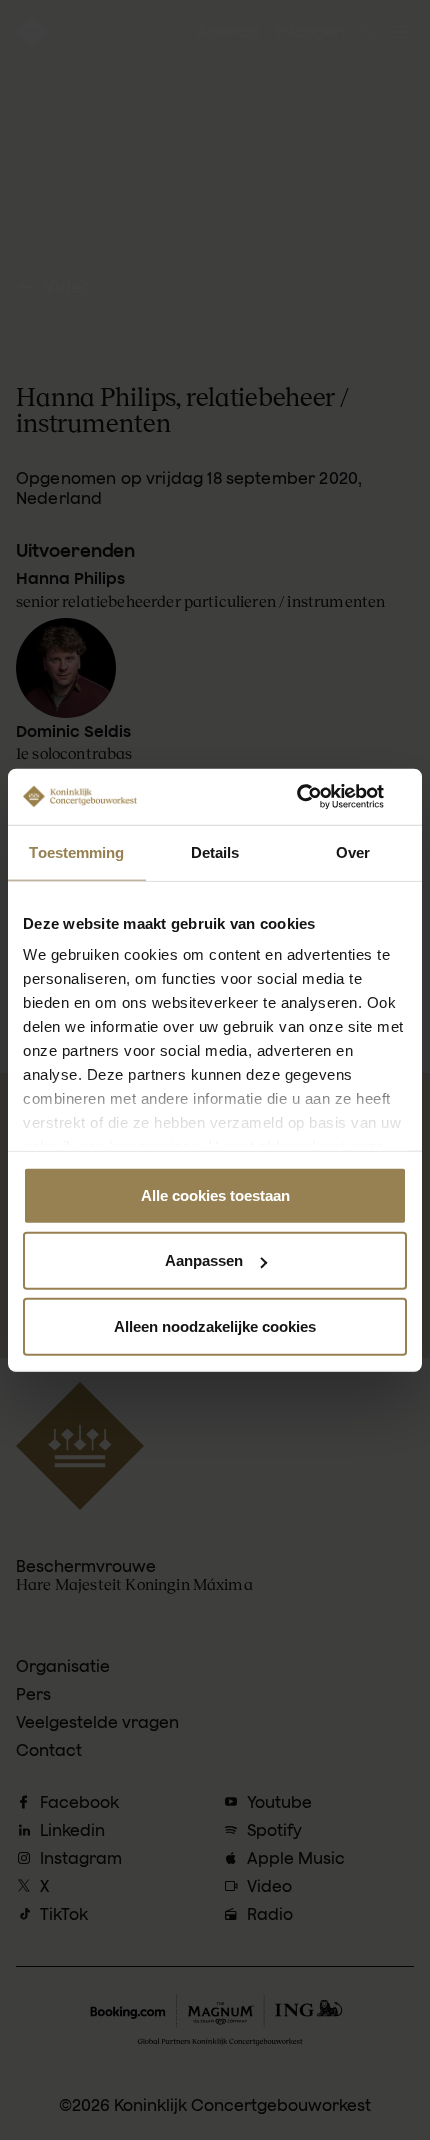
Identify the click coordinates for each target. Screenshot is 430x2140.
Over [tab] (353, 851)
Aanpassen (204, 1260)
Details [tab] (215, 851)
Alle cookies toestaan (215, 1194)
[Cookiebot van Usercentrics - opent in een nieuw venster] (319, 797)
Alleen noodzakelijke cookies (215, 1325)
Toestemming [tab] (76, 851)
